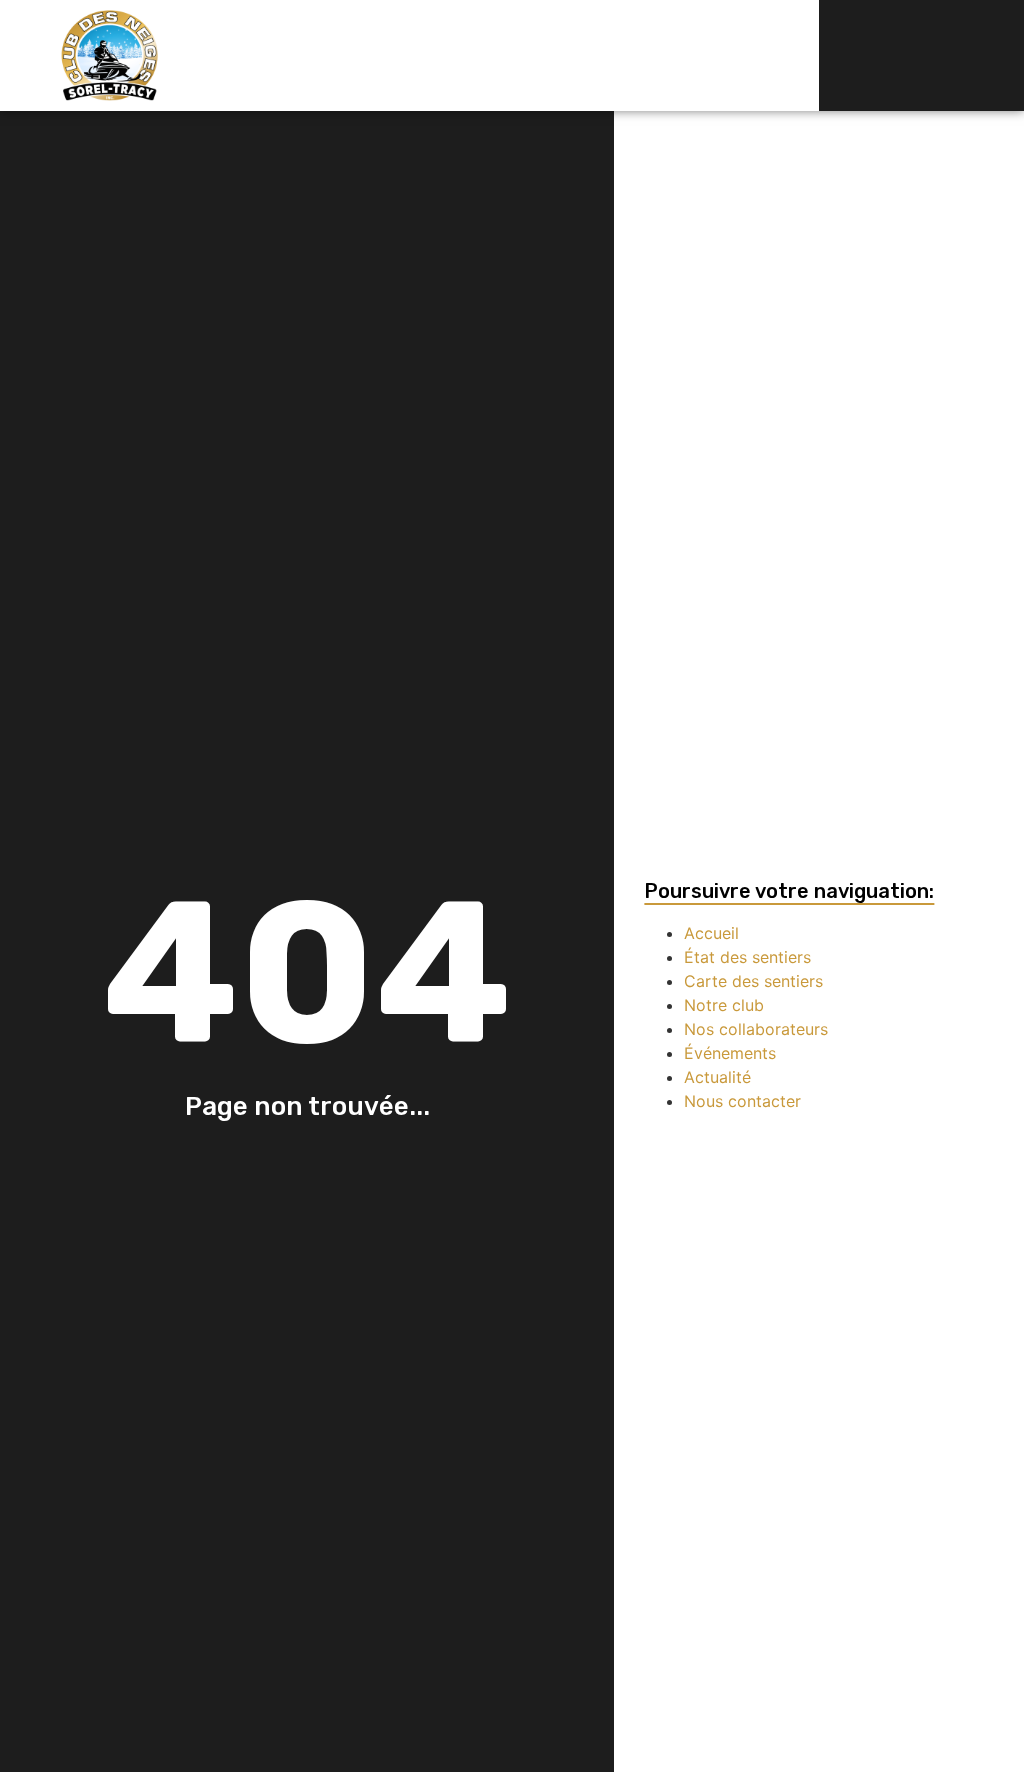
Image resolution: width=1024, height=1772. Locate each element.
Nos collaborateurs (756, 1029)
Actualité (717, 1077)
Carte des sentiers (753, 981)
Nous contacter (742, 1101)
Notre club (724, 1005)
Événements (730, 1053)
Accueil (711, 933)
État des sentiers (747, 957)
